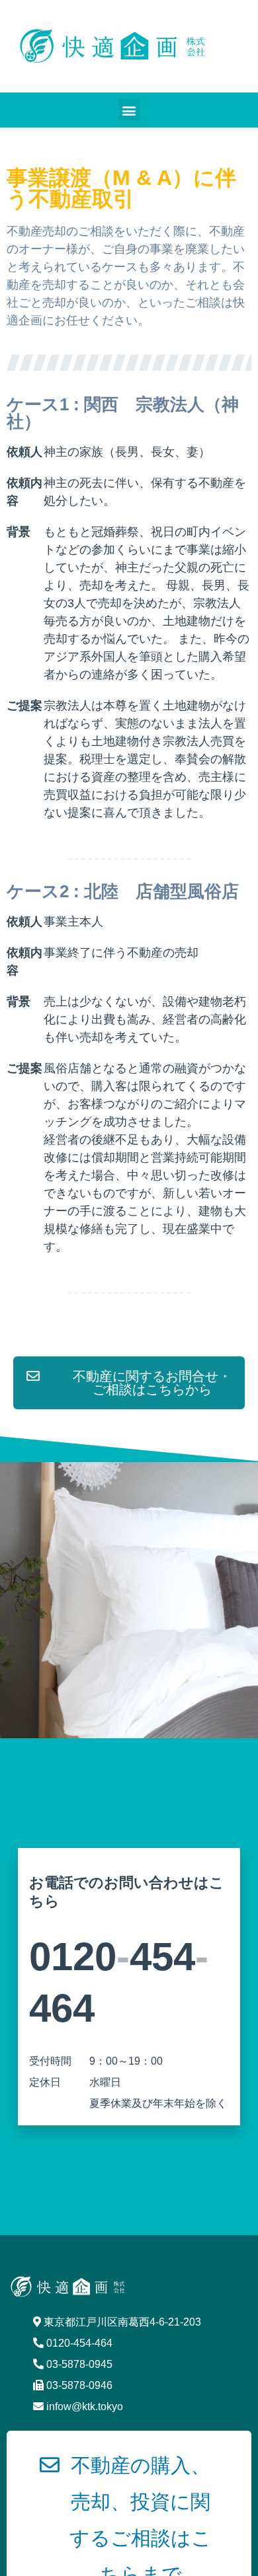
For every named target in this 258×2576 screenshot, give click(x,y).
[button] (129, 110)
